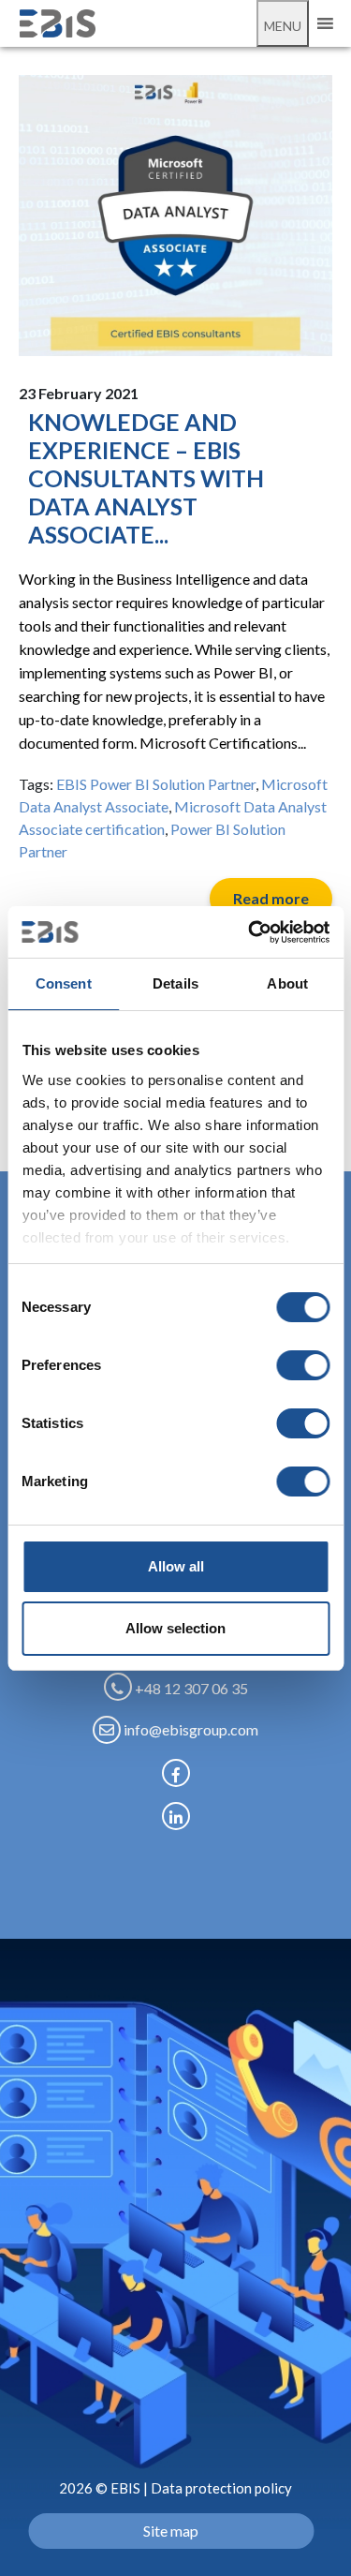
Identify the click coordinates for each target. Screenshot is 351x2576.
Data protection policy (221, 2488)
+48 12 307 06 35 (190, 1688)
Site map (171, 2531)
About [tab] (287, 983)
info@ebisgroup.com (190, 1729)
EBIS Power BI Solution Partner (156, 784)
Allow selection (175, 1628)
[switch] (303, 1365)
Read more (271, 898)
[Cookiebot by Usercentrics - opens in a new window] (250, 932)
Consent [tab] (64, 983)
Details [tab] (175, 983)
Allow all (176, 1566)
